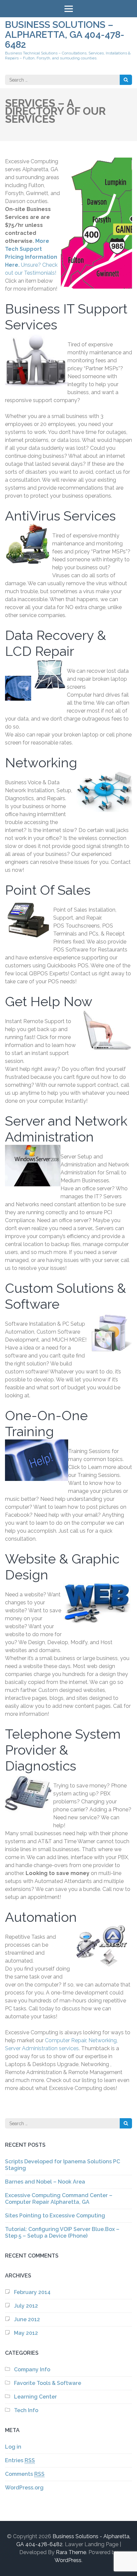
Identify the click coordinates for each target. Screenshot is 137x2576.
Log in (13, 2447)
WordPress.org (24, 2488)
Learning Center (35, 2397)
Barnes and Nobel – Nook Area (45, 2182)
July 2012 (26, 2306)
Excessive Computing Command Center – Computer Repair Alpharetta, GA (59, 2199)
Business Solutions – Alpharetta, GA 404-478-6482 (65, 35)
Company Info (32, 2369)
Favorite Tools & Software (48, 2383)
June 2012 (27, 2319)
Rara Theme (71, 2552)
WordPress (68, 2560)
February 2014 (32, 2292)
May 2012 (26, 2333)
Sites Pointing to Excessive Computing (55, 2216)
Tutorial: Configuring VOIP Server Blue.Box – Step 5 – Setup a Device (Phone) (62, 2232)
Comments (25, 2474)
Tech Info (26, 2410)
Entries (20, 2460)
